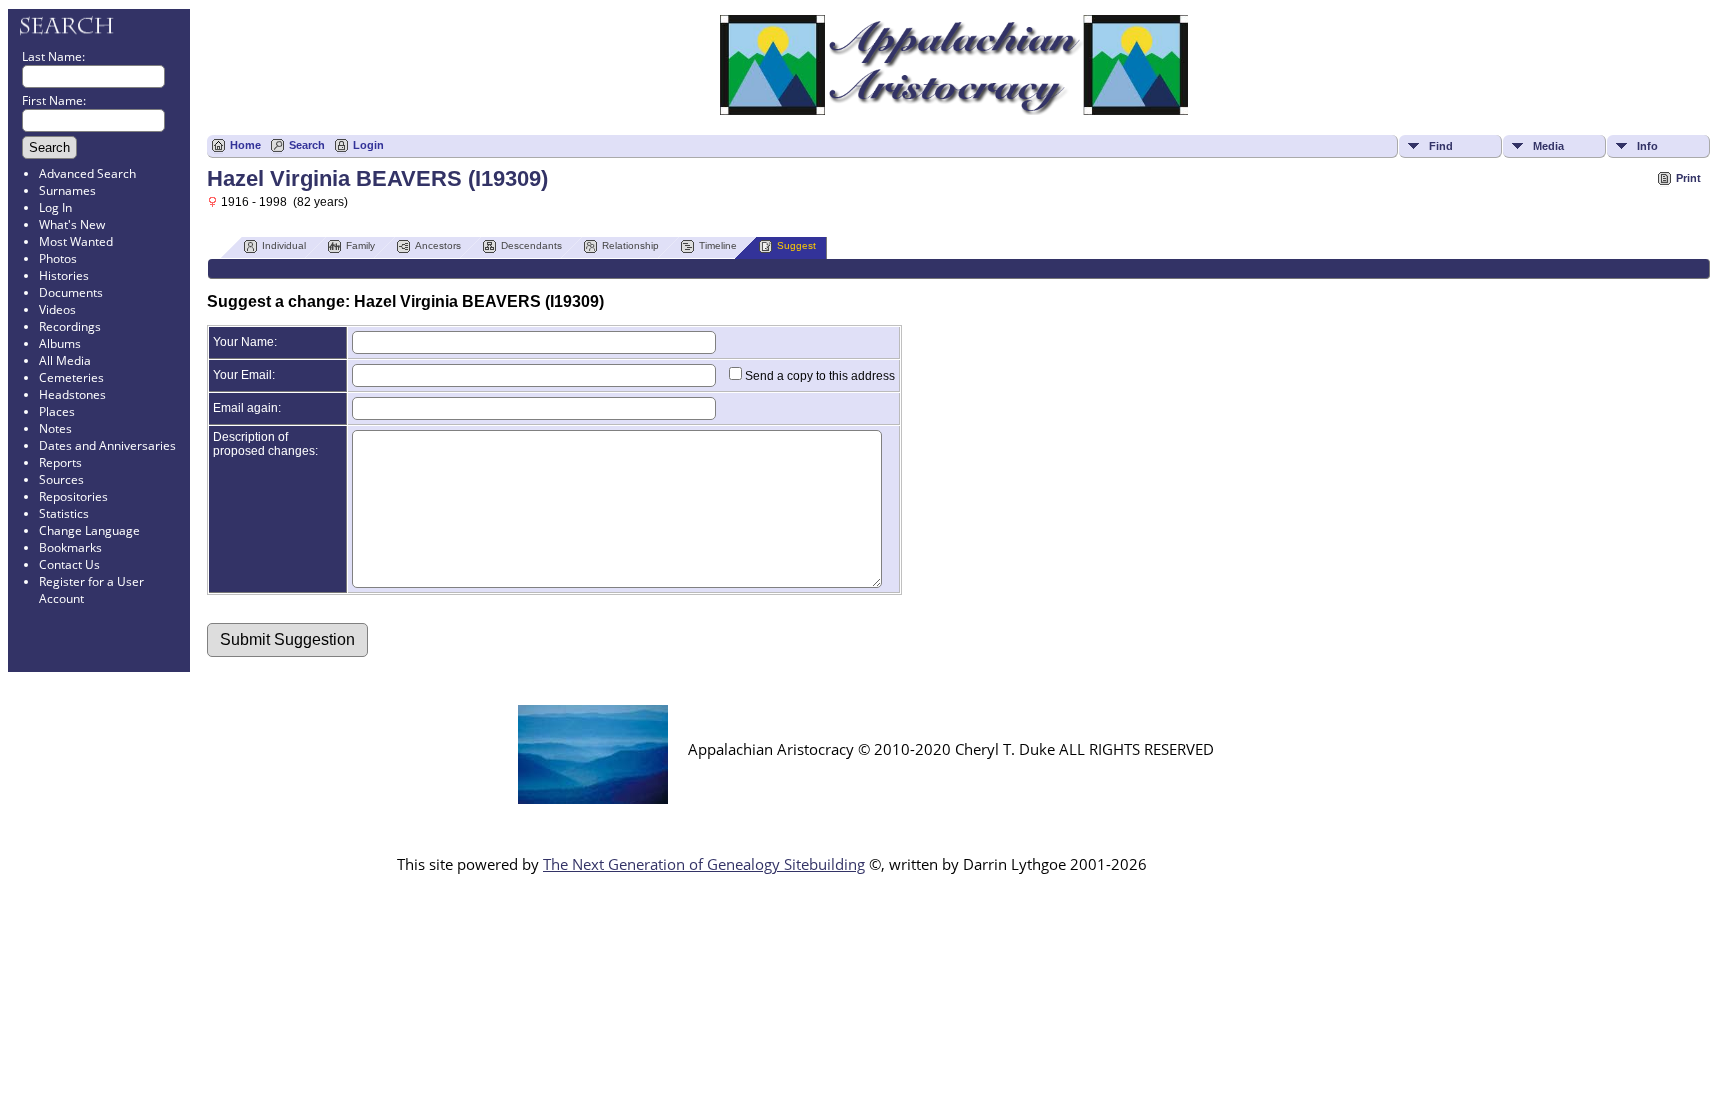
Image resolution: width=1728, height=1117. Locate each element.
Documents (71, 292)
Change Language (89, 530)
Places (57, 411)
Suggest (796, 245)
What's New (72, 224)
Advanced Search (87, 173)
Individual (284, 245)
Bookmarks (70, 547)
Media (1548, 146)
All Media (65, 360)
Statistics (64, 513)
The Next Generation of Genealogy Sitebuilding (704, 864)
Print (1688, 178)
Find (1441, 146)
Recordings (70, 326)
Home (245, 145)
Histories (64, 275)
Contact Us (69, 564)
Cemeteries (71, 377)
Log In (55, 207)
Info (1647, 146)
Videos (57, 309)
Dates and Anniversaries (107, 445)
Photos (58, 258)
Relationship (630, 245)
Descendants (531, 245)
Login (368, 145)
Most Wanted (76, 241)
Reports (60, 462)
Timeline (718, 245)
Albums (60, 343)
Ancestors (438, 245)
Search (307, 145)
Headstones (72, 394)
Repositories (73, 496)
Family (360, 245)
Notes (55, 428)
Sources (61, 479)
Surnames (67, 190)
